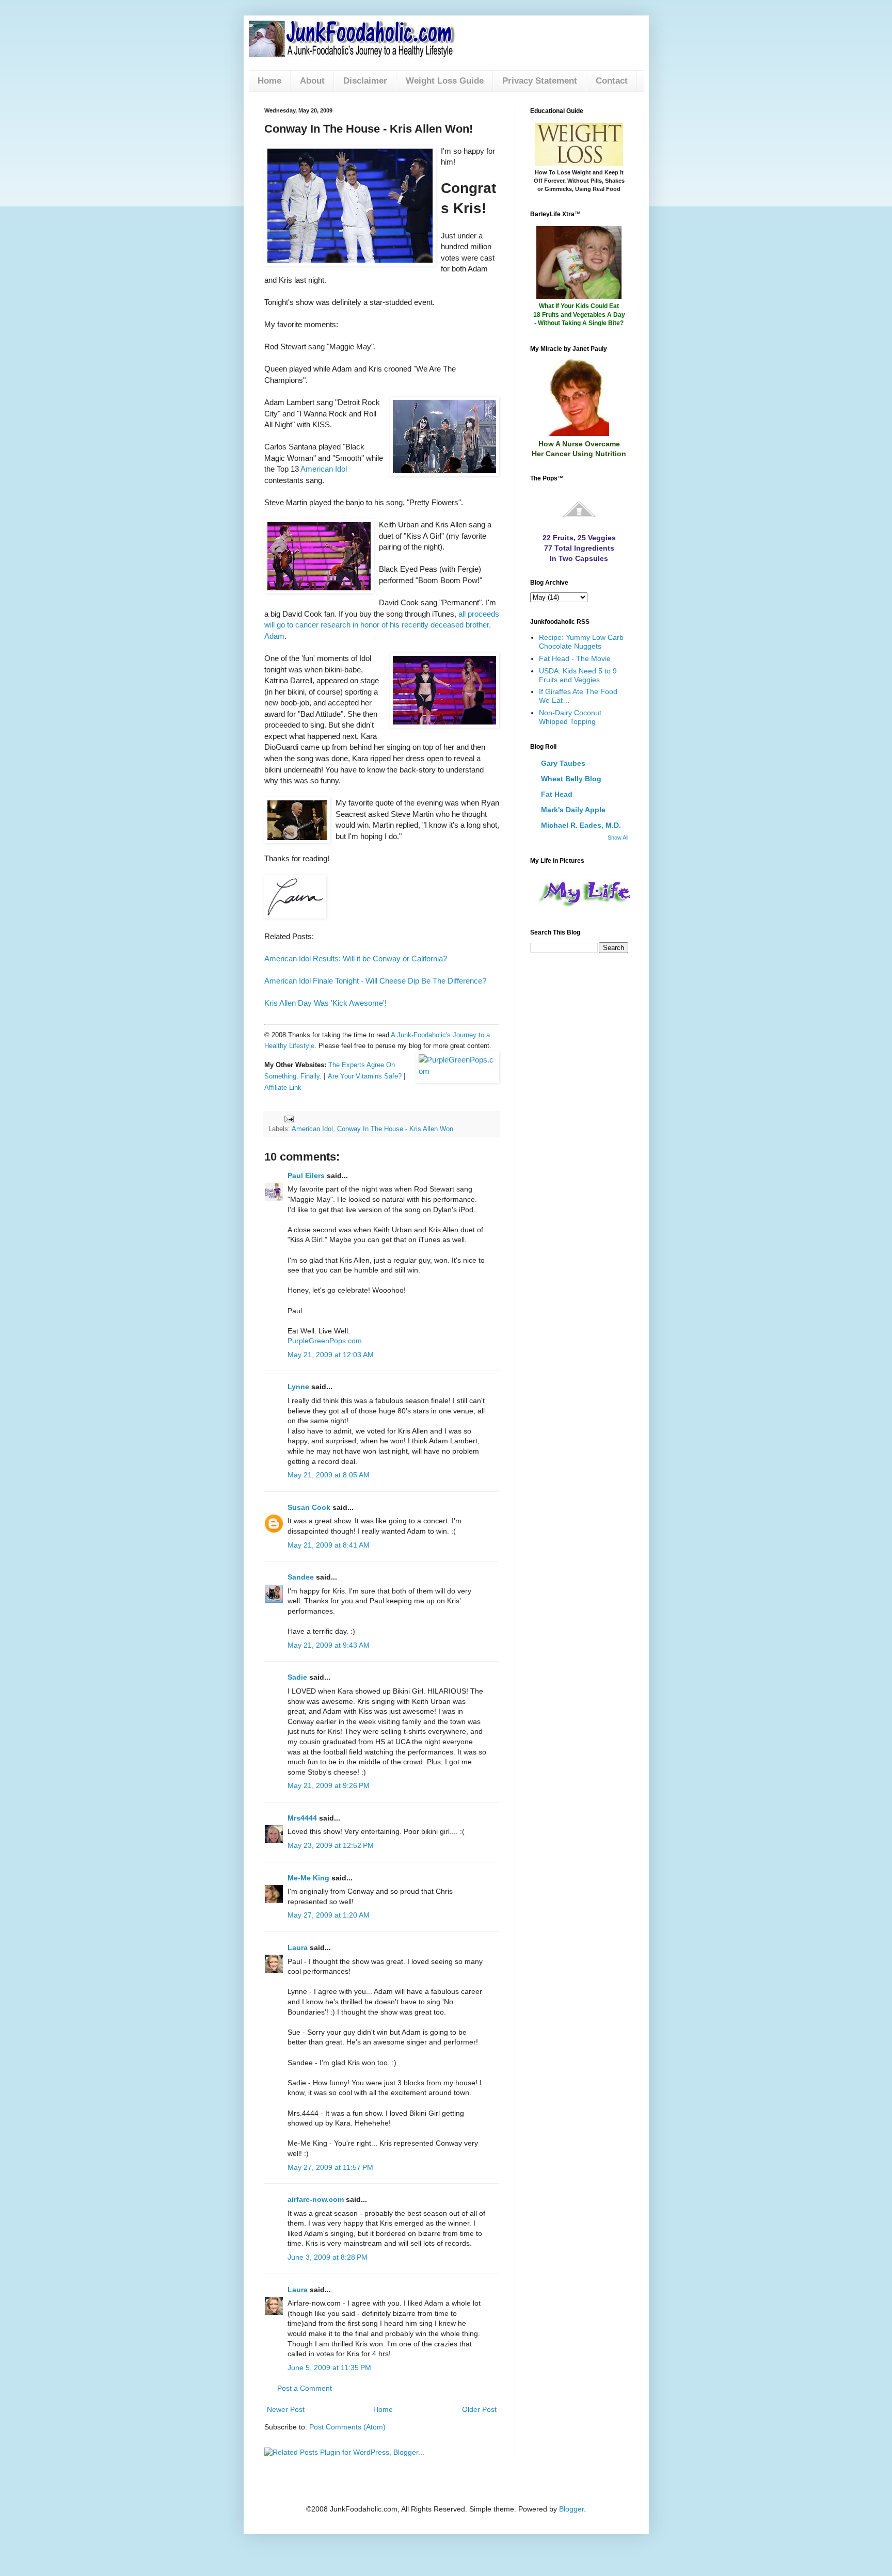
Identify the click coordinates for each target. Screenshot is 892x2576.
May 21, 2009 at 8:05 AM (329, 1475)
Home (269, 81)
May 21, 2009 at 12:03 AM (331, 1355)
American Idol (324, 469)
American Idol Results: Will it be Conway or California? (356, 959)
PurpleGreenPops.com (325, 1341)
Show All (618, 838)
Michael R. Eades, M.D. (581, 825)
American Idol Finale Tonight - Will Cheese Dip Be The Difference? (375, 981)
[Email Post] (289, 1119)
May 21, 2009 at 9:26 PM (329, 1785)
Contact (612, 81)
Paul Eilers (306, 1176)
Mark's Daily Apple (573, 810)
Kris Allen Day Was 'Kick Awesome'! (325, 1003)
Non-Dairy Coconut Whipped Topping (570, 717)
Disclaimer (365, 81)
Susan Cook (309, 1507)
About (312, 81)
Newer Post (286, 2409)
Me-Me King (308, 1878)
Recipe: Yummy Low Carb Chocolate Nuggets (581, 642)
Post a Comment (305, 2388)
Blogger (571, 2509)
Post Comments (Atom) (347, 2427)
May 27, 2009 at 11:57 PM (330, 2167)
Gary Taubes (563, 763)
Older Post (479, 2409)
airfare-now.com (316, 2199)
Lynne (298, 1387)
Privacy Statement (540, 81)
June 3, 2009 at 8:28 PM (328, 2257)
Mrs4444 (302, 1818)
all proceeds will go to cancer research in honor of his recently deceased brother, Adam (382, 625)
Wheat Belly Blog (571, 779)
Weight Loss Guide (445, 81)
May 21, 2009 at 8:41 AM (329, 1545)
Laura (298, 1947)
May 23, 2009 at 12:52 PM (331, 1845)
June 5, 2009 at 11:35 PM (329, 2368)
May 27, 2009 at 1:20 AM (329, 1915)
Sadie (297, 1677)
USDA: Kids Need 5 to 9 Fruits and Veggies (578, 675)
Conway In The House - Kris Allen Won (395, 1129)
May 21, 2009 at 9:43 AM (329, 1645)
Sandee (301, 1577)
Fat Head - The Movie (575, 658)
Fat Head (557, 794)
